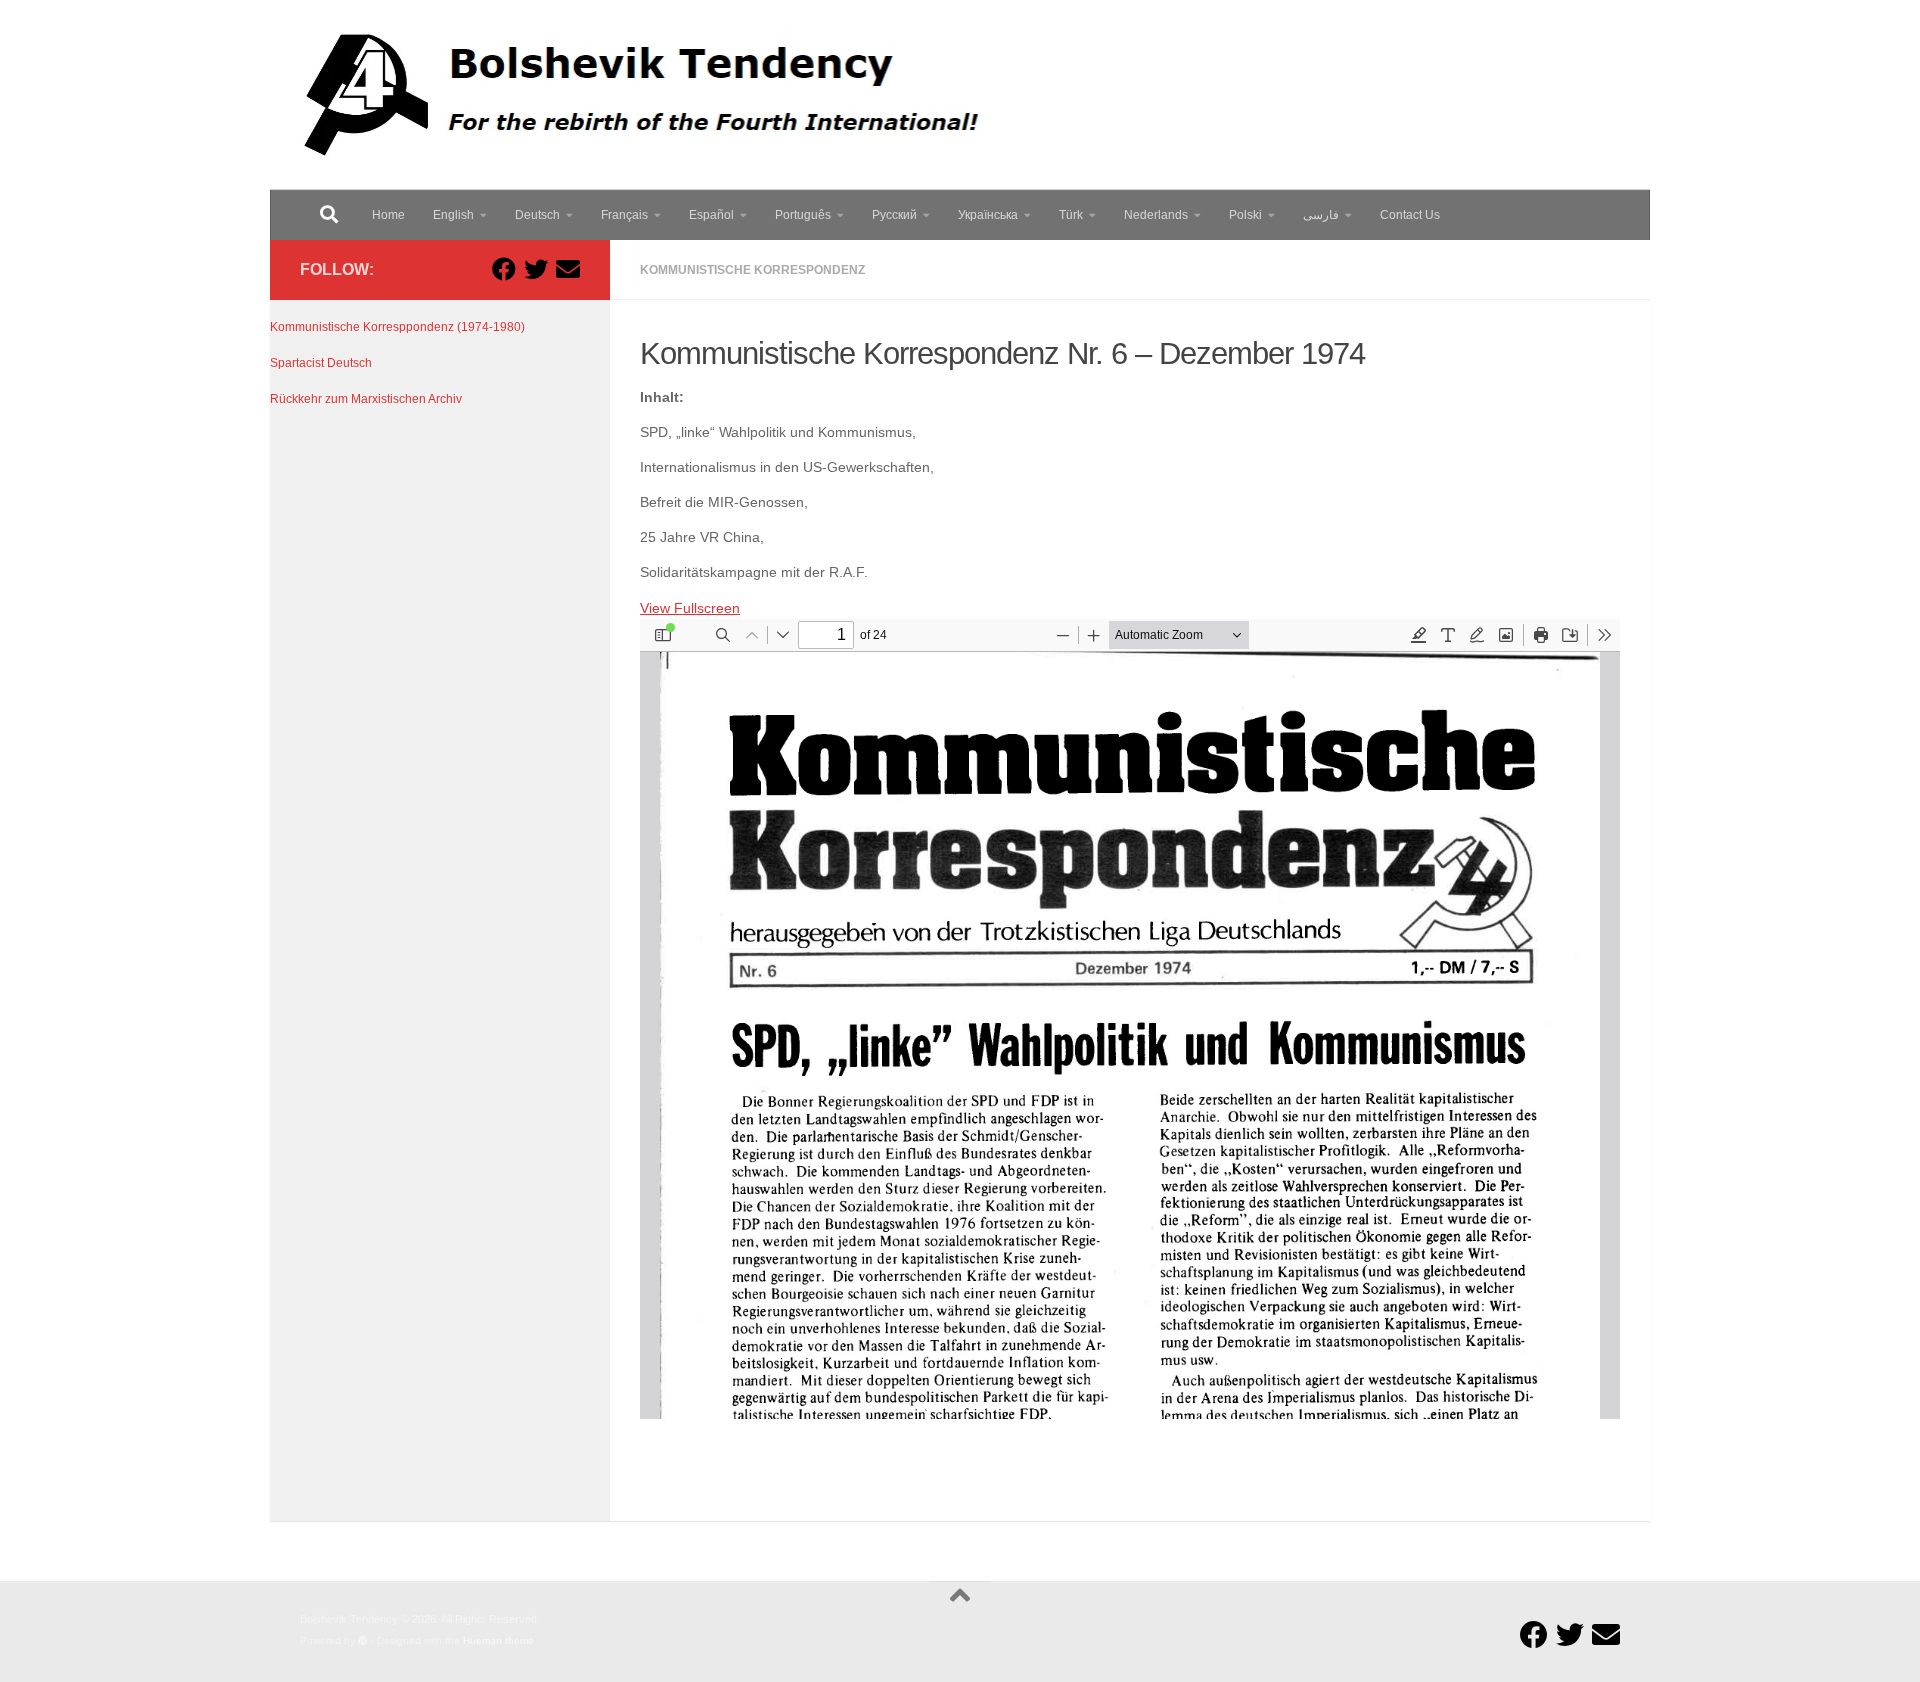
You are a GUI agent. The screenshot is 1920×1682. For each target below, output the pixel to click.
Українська (988, 215)
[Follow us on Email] (568, 269)
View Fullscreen (690, 608)
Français (624, 215)
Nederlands (1156, 215)
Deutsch (537, 215)
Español (711, 215)
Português (803, 215)
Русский (894, 215)
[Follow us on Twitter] (536, 269)
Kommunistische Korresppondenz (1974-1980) (397, 327)
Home (388, 215)
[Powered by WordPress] (363, 1641)
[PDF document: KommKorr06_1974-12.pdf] (1130, 1019)
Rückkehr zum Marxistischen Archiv (366, 399)
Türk (1071, 215)
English (453, 215)
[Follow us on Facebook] (504, 269)
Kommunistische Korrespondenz (752, 270)
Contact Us (1410, 215)
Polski (1245, 215)
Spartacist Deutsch (321, 363)
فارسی (1321, 215)
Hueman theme (498, 1640)
